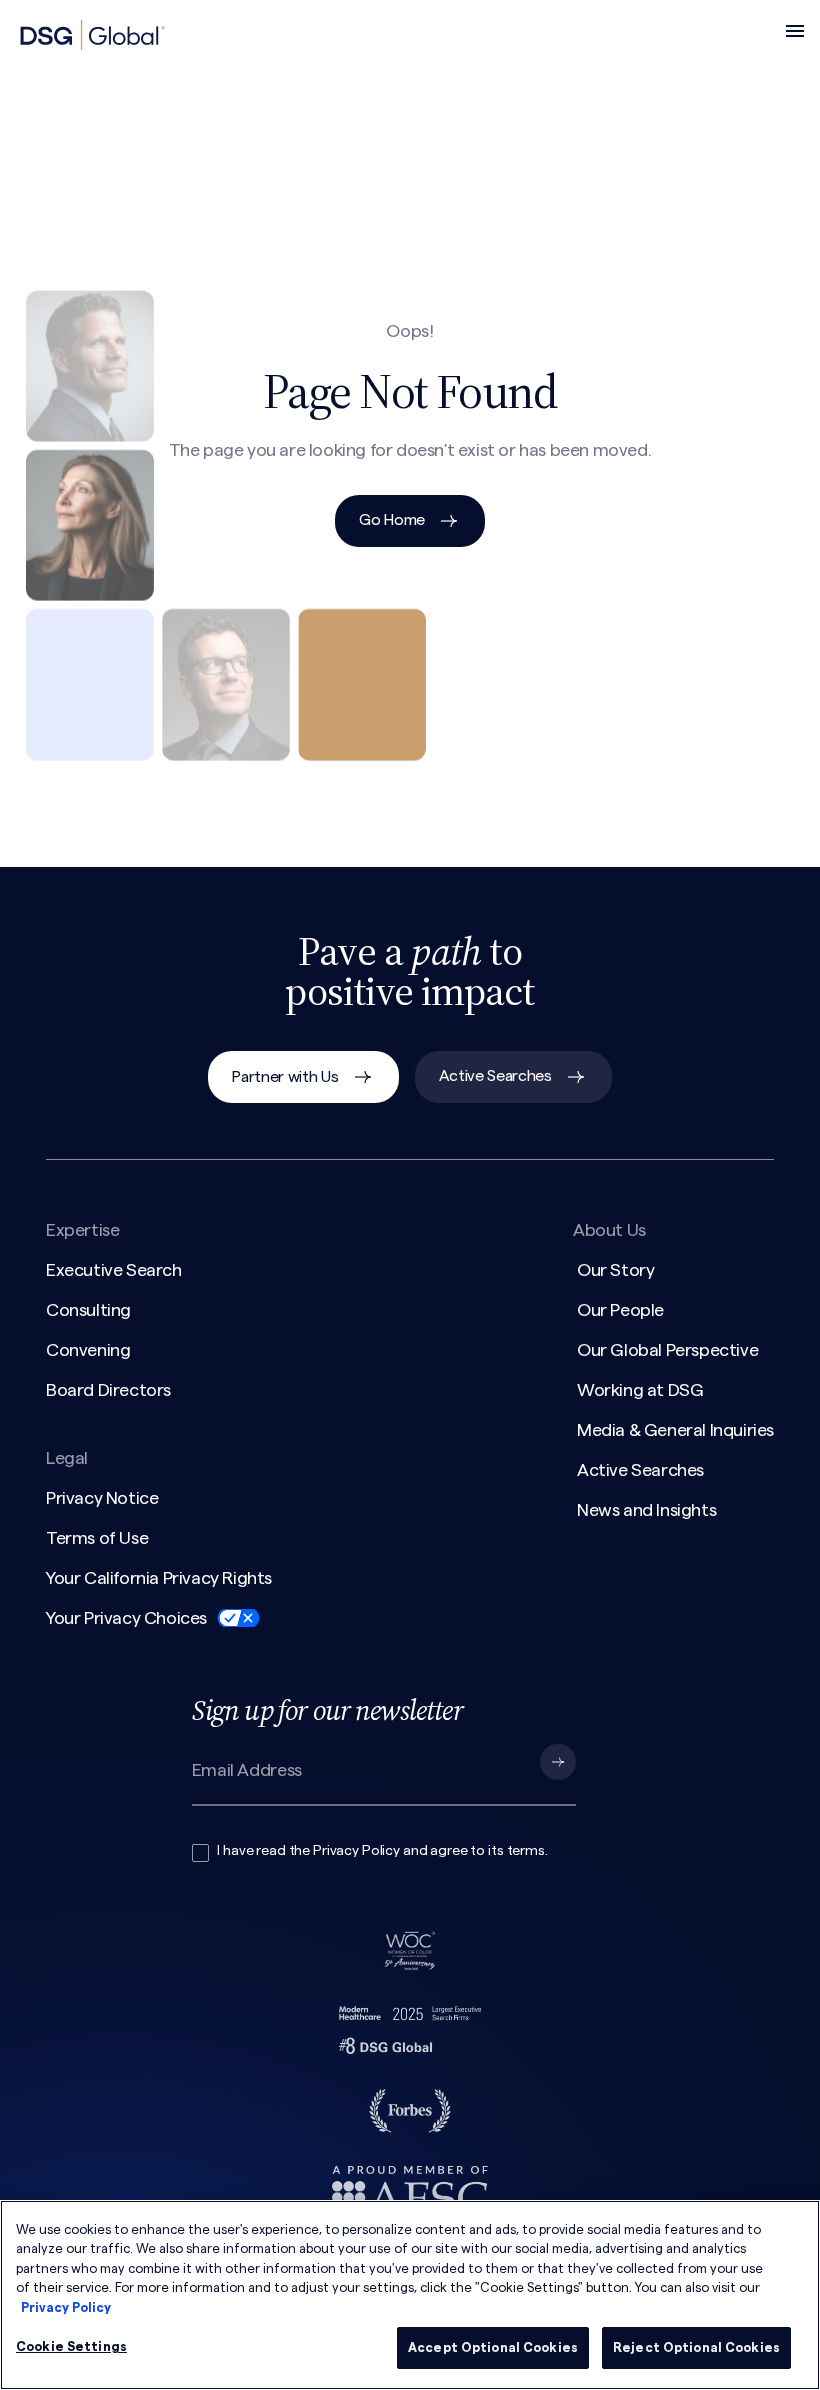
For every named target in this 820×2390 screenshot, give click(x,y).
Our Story (615, 1270)
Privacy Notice (102, 1498)
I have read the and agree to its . (382, 1851)
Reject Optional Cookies (696, 2347)
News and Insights (646, 1510)
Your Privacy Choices (126, 1618)
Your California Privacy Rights (159, 1578)
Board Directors (108, 1390)
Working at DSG (640, 1390)
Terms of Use (97, 1538)
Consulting (88, 1310)
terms (526, 1851)
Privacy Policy (356, 1851)
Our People (620, 1310)
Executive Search (114, 1270)
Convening (88, 1350)
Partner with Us (285, 1077)
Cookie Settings (71, 2346)
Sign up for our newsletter (327, 1710)
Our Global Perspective (667, 1350)
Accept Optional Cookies (493, 2347)
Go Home (392, 520)
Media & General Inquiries (675, 1430)
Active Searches (495, 1076)
